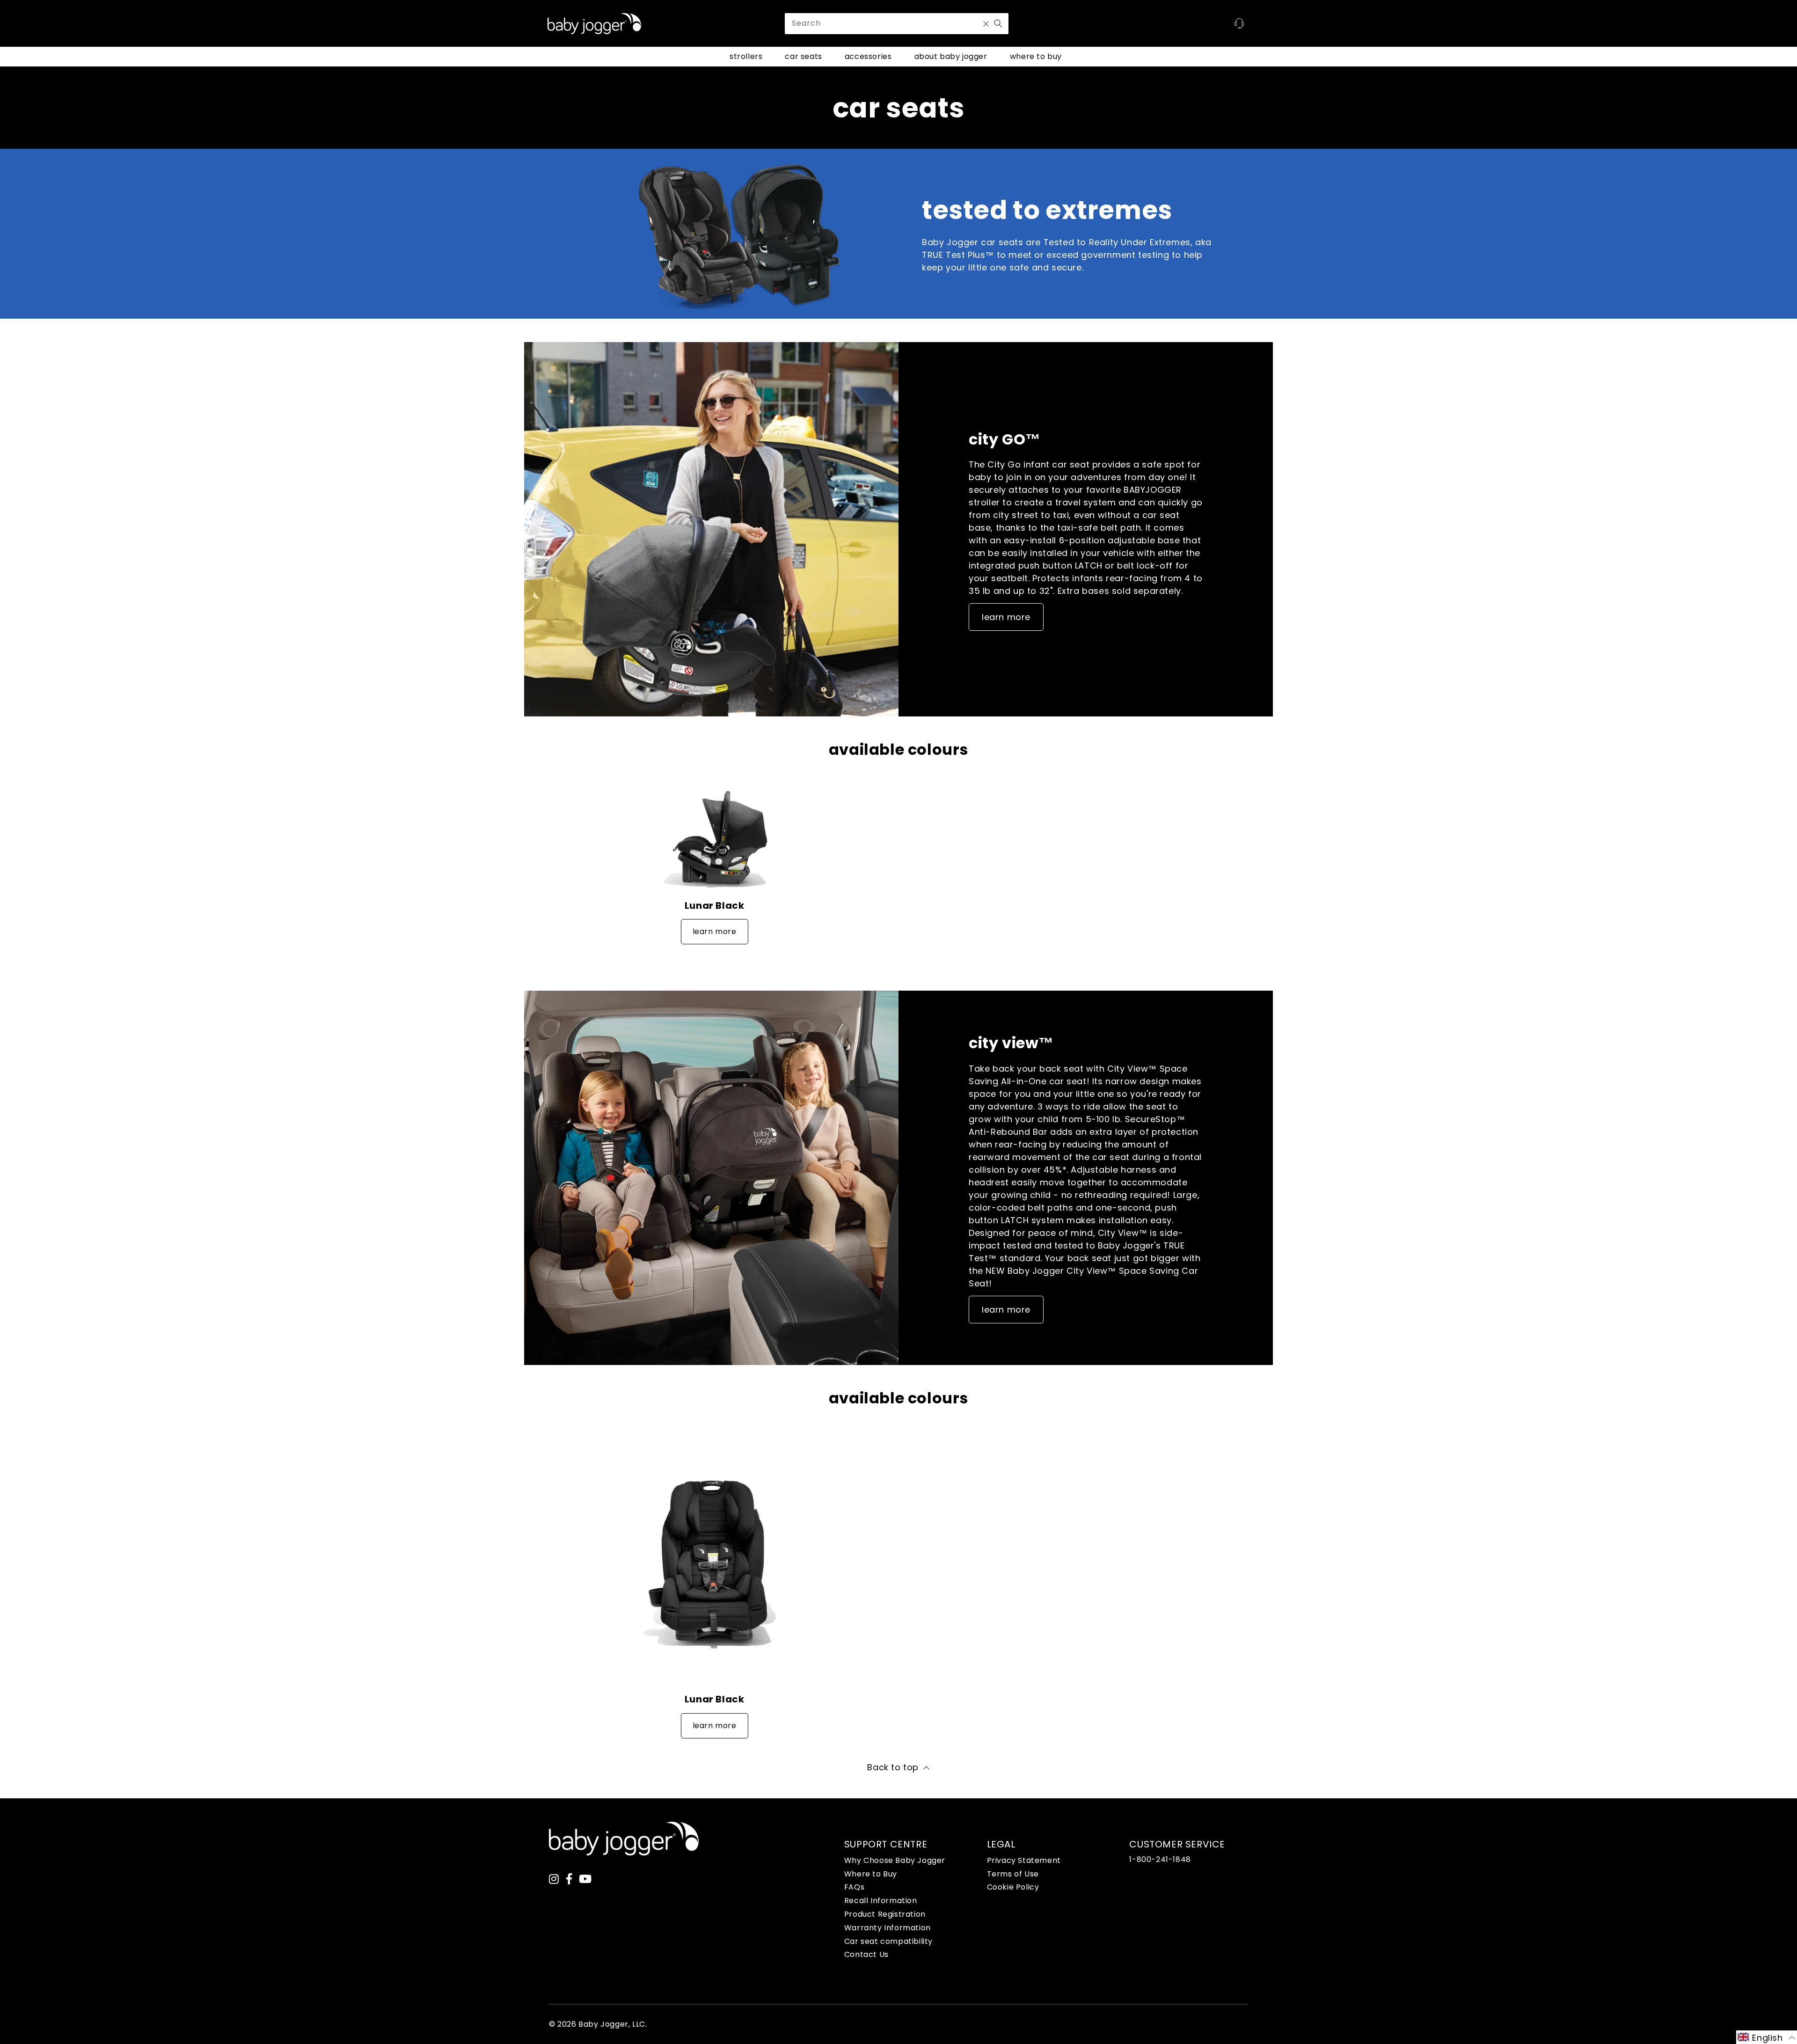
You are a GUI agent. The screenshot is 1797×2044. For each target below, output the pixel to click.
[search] (897, 24)
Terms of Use (1013, 1874)
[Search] (998, 23)
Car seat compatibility (888, 1941)
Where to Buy (871, 1874)
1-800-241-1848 (1160, 1859)
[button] (1767, 2037)
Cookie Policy (1013, 1887)
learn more (1006, 617)
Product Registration (885, 1914)
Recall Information (881, 1901)
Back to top (893, 1767)
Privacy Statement (1024, 1860)
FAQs (854, 1887)
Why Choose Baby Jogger (895, 1860)
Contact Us (866, 1954)
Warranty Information (888, 1928)
